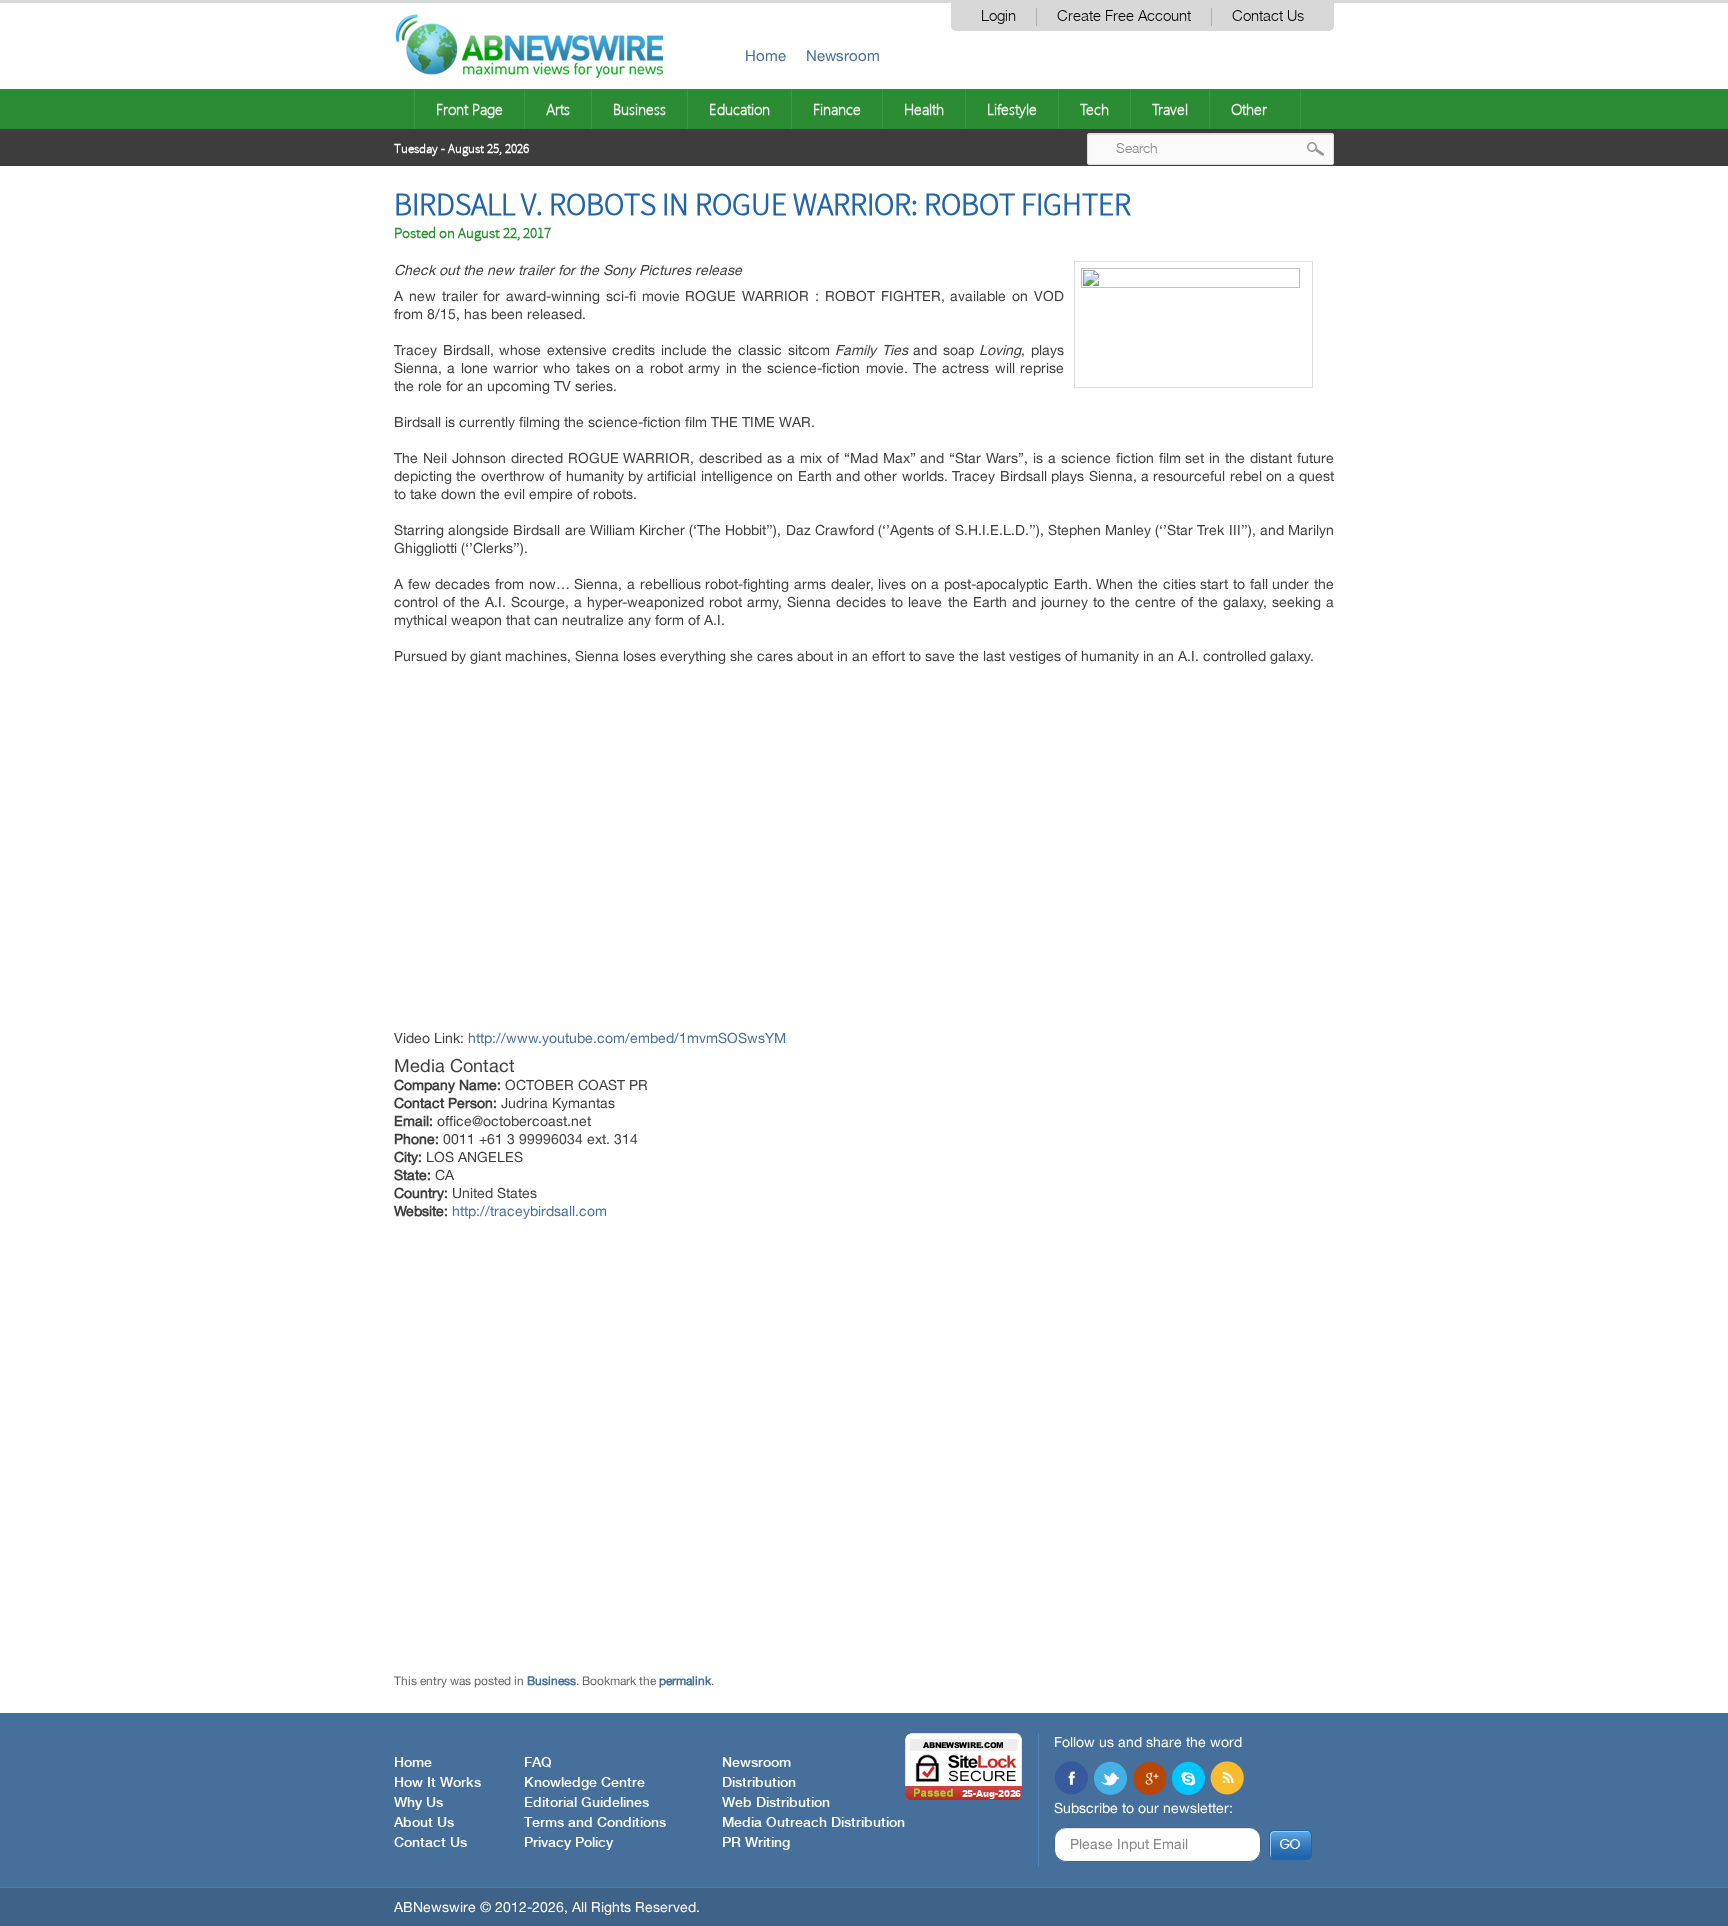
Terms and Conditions (595, 1823)
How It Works (437, 1783)
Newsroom (843, 55)
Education (739, 109)
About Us (424, 1823)
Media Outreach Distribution (813, 1823)
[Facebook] (1071, 1780)
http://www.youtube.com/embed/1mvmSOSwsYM (627, 1038)
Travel (1170, 109)
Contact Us (1268, 16)
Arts (558, 109)
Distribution (759, 1783)
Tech (1094, 109)
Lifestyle (1012, 109)
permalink (685, 1681)
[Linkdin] (1149, 1780)
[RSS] (1227, 1780)
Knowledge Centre (584, 1783)
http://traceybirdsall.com (529, 1211)
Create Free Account (1124, 16)
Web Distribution (776, 1803)
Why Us (418, 1803)
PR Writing (756, 1843)
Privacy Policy (568, 1843)
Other (1249, 109)
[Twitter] (1110, 1780)
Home (765, 55)
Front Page (469, 109)
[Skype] (1188, 1780)
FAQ (538, 1763)
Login (998, 16)
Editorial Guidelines (586, 1803)
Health (924, 109)
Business (639, 109)
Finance (837, 109)
